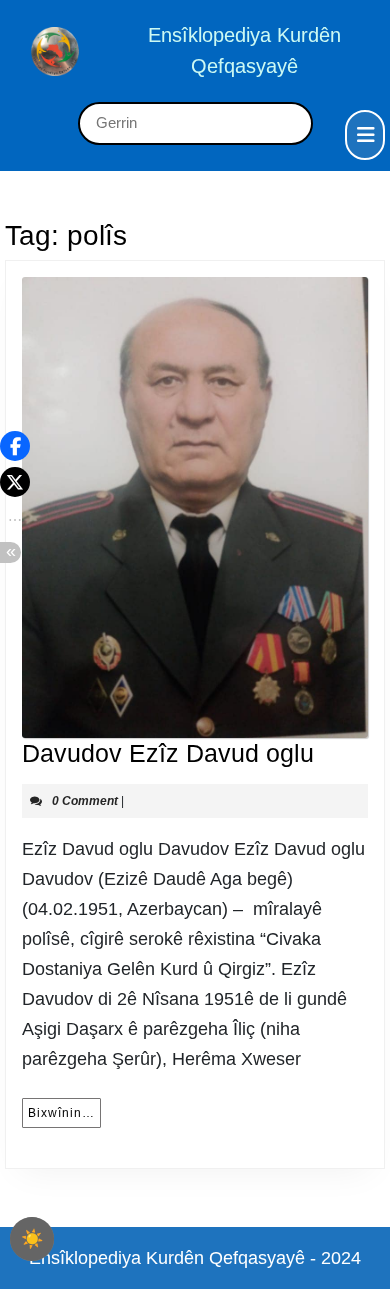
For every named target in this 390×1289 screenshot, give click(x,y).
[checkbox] (32, 1239)
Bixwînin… (64, 1112)
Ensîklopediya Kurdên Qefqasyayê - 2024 (195, 1258)
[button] (15, 446)
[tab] (365, 135)
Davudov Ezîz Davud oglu (168, 753)
